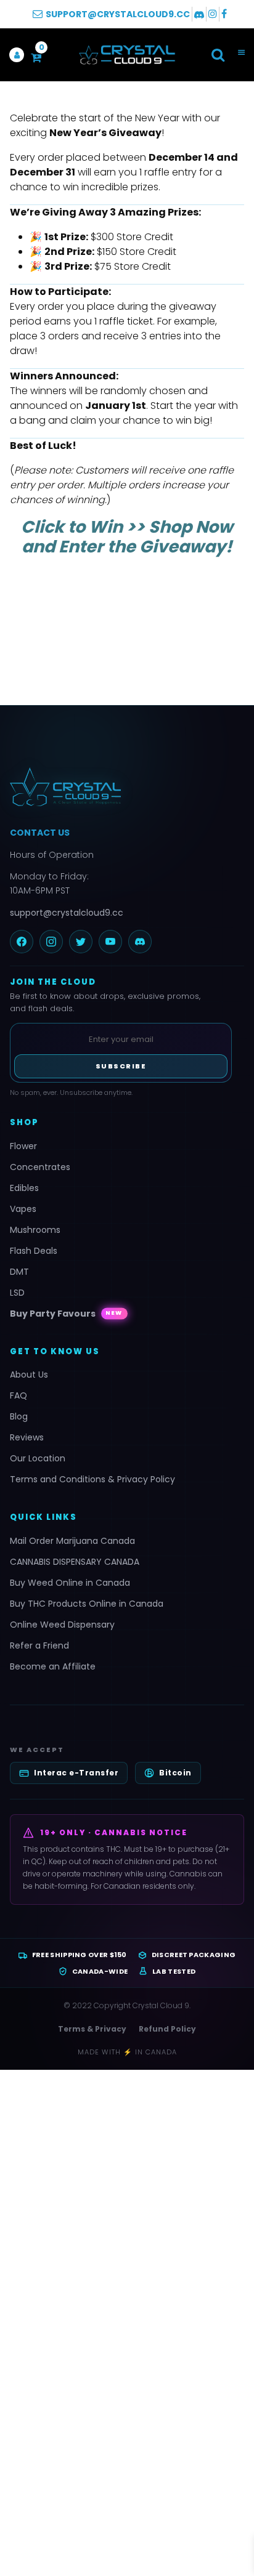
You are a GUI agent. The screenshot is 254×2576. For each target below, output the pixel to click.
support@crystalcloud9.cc (67, 913)
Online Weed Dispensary (62, 1625)
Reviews (27, 1437)
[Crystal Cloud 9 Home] (127, 787)
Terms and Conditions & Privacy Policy (92, 1479)
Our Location (38, 1458)
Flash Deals (34, 1251)
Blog (19, 1416)
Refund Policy (167, 2029)
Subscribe (121, 1066)
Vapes (23, 1209)
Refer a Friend (39, 1645)
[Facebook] (22, 942)
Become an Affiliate (53, 1666)
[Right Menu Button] (241, 53)
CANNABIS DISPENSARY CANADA (75, 1562)
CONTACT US (40, 833)
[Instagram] (51, 942)
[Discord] (140, 942)
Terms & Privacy (92, 2029)
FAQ (18, 1395)
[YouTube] (110, 942)
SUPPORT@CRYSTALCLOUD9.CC (118, 14)
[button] (218, 55)
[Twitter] (81, 942)
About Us (29, 1375)
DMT (19, 1272)
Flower (23, 1146)
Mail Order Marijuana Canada (72, 1541)
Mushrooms (35, 1230)
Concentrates (40, 1167)
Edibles (24, 1188)
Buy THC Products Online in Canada (87, 1604)
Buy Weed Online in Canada (70, 1583)
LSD (17, 1293)
